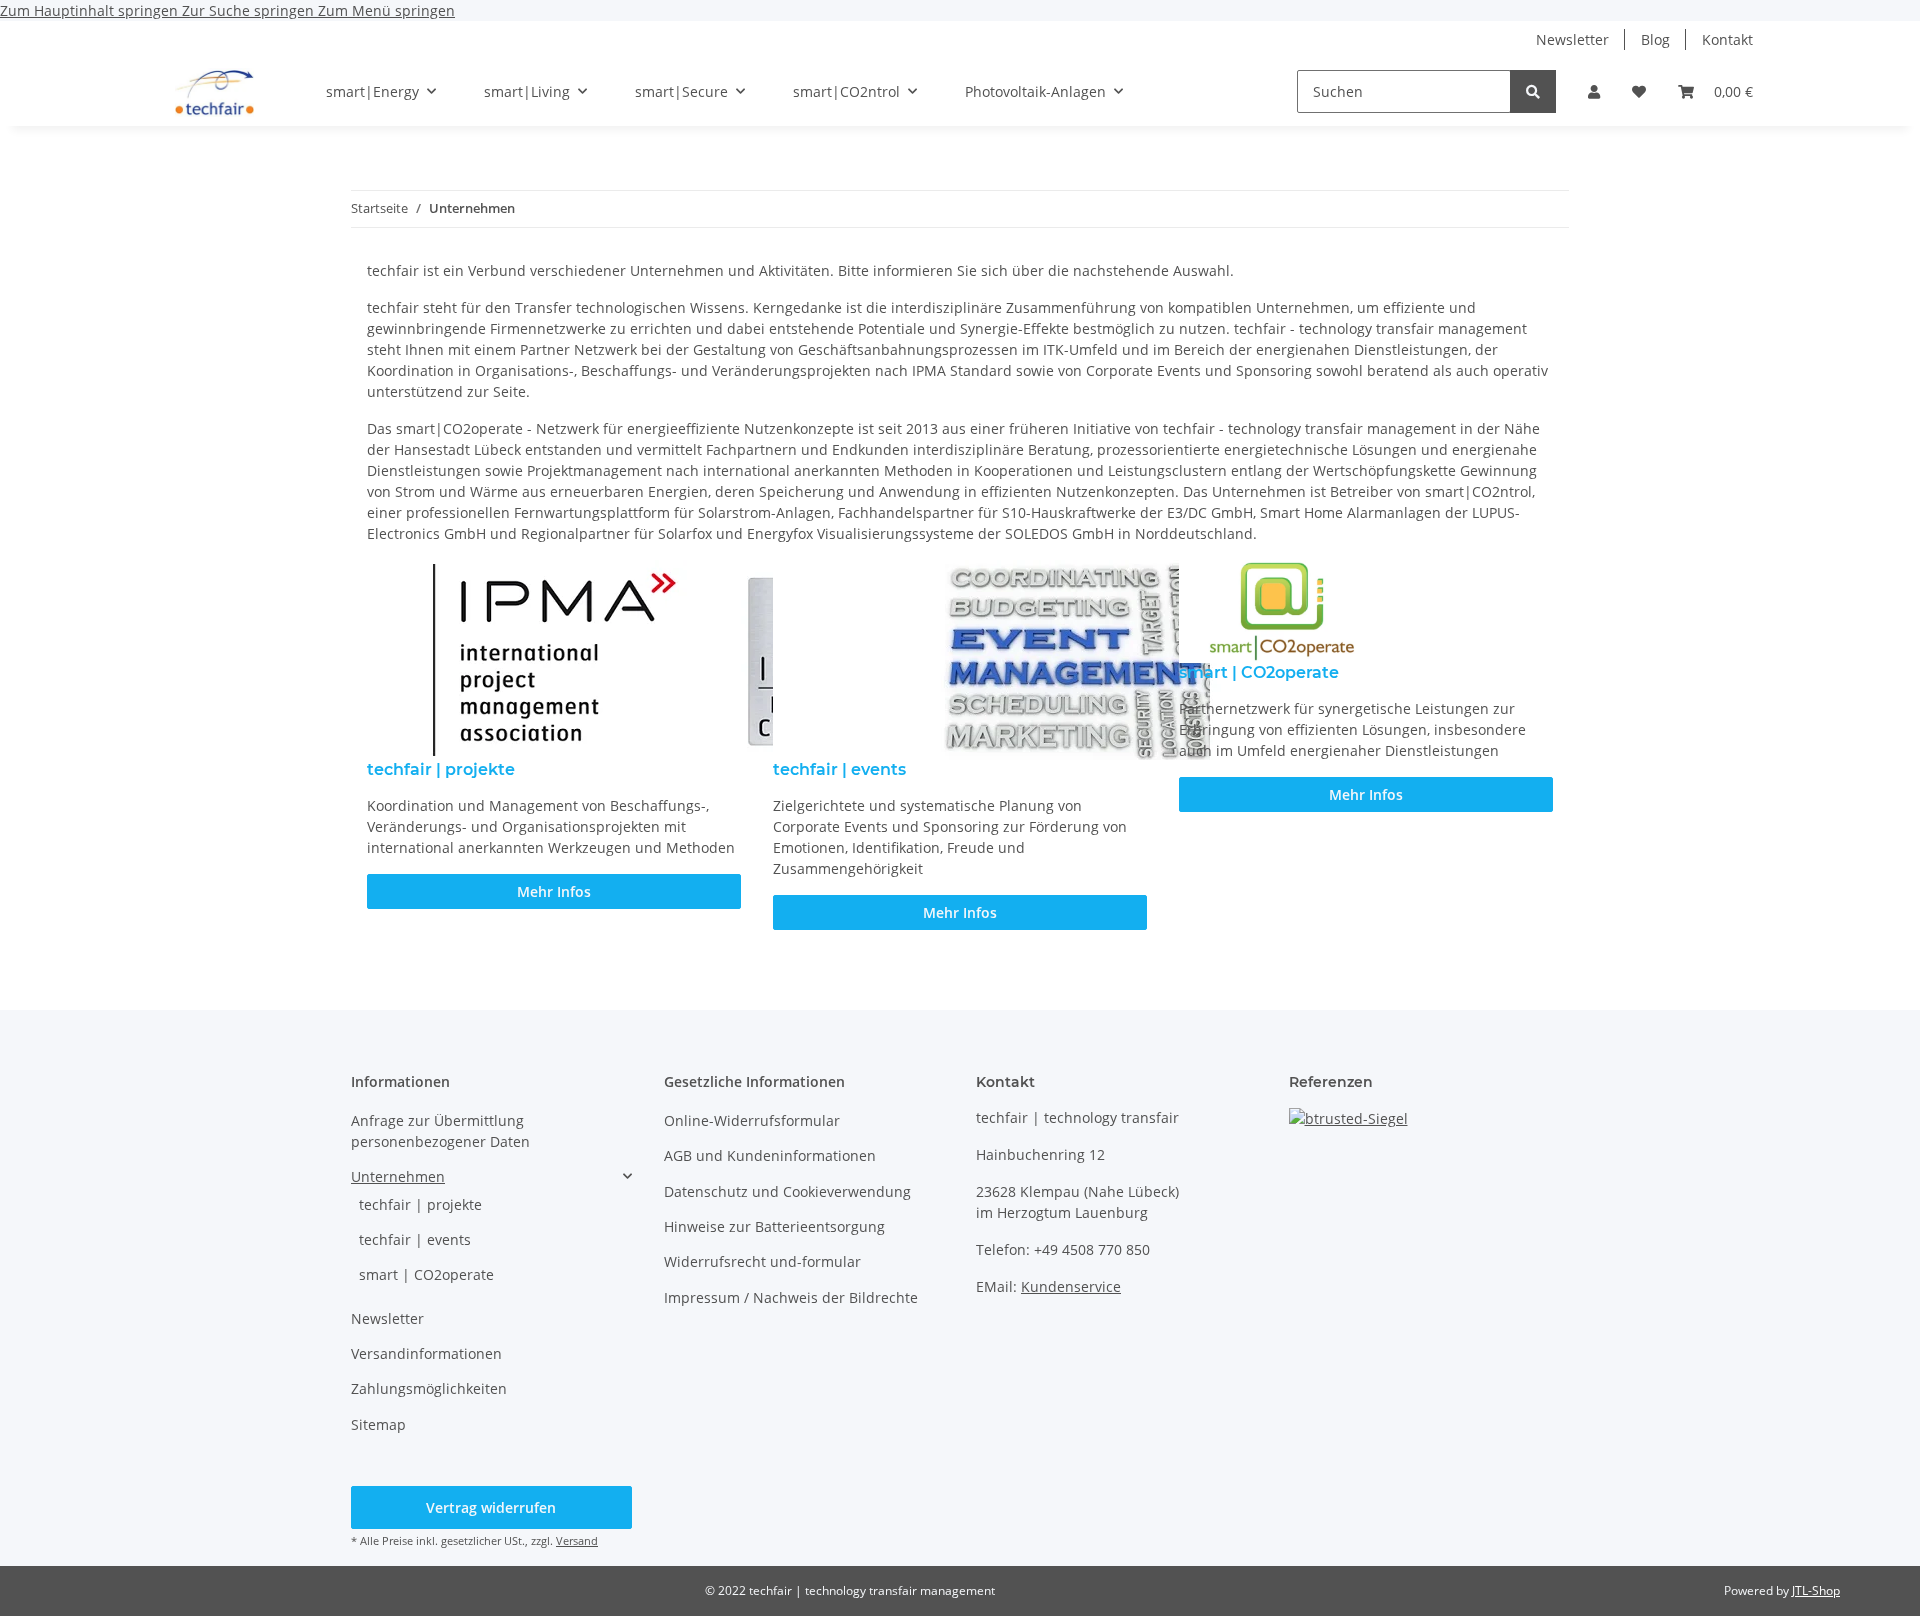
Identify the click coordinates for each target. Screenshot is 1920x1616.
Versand (577, 1540)
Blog (1655, 39)
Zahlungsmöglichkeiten (429, 1388)
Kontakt (1727, 39)
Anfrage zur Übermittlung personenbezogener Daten (440, 1131)
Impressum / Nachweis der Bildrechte (791, 1297)
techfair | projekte (420, 1204)
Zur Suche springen (250, 10)
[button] (1594, 91)
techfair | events (415, 1239)
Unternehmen (398, 1176)
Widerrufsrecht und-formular (762, 1261)
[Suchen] (1533, 91)
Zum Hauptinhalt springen (91, 10)
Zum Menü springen (386, 10)
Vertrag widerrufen (491, 1507)
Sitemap (378, 1424)
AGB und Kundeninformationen (770, 1155)
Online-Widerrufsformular (752, 1120)
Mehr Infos (554, 891)
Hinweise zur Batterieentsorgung (774, 1226)
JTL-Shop (1816, 1590)
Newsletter (1572, 39)
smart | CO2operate (426, 1274)
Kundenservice (1071, 1286)
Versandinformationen (426, 1353)
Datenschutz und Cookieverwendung (787, 1191)
